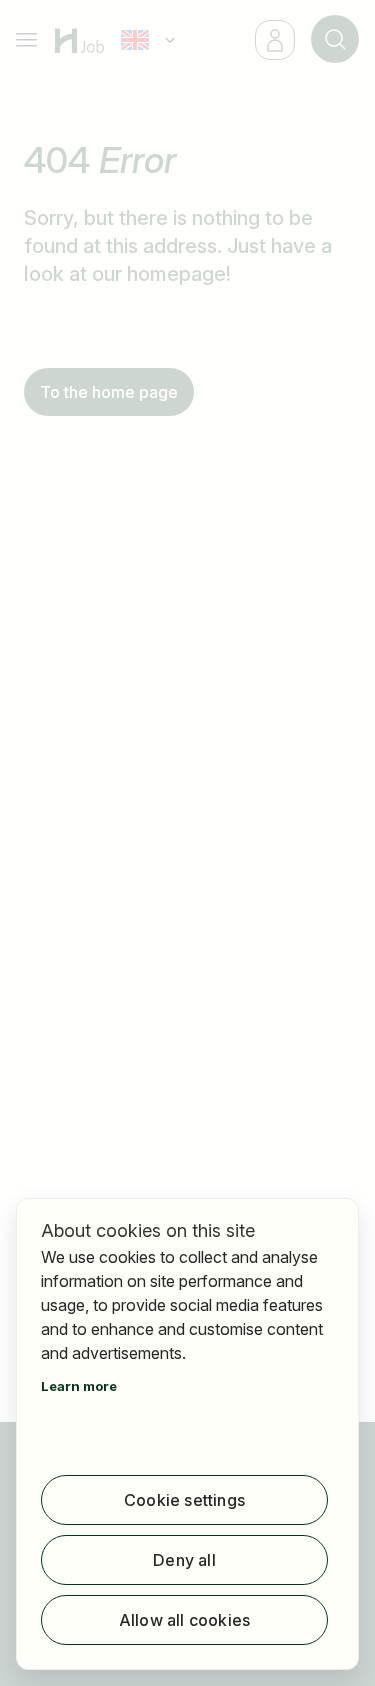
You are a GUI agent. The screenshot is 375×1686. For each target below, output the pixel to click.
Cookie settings (184, 1500)
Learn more (79, 1386)
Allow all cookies (184, 1620)
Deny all (184, 1560)
